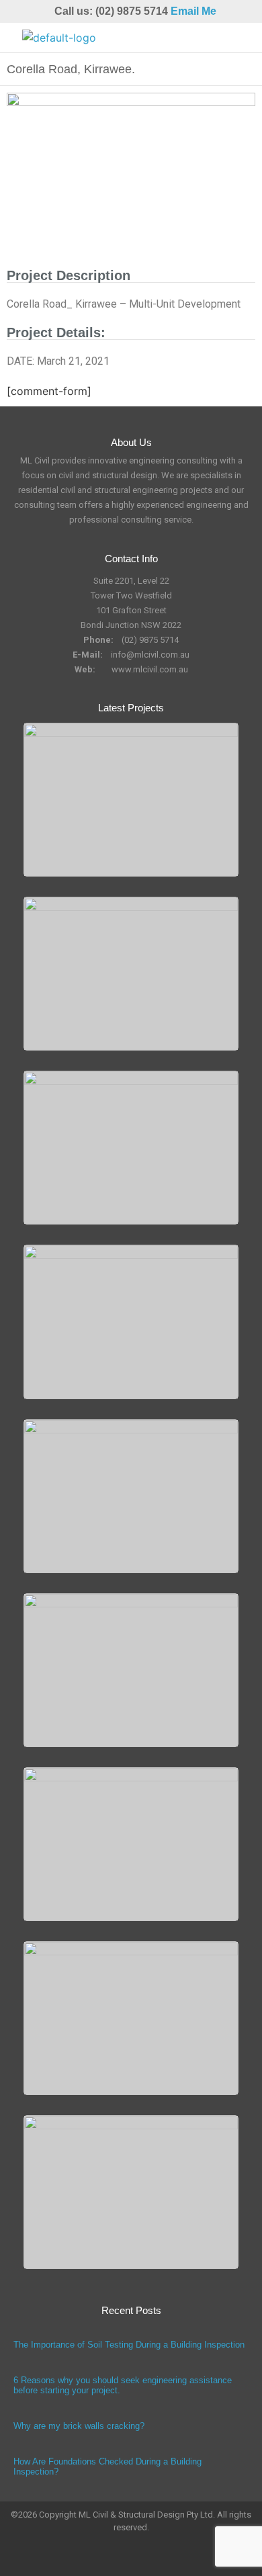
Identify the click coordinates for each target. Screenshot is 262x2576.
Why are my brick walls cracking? (79, 2426)
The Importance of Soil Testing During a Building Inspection (129, 2345)
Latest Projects (131, 708)
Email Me (193, 11)
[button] (238, 38)
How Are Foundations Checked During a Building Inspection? (107, 2467)
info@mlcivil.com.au (150, 655)
